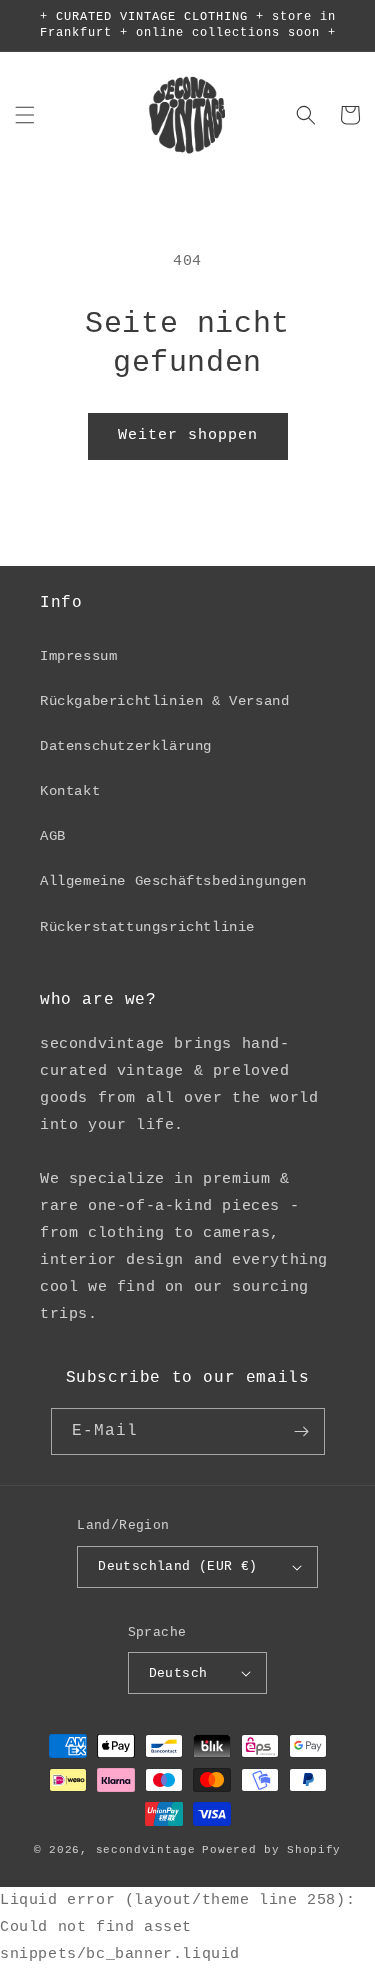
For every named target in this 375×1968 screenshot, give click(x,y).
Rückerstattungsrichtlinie (147, 927)
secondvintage (146, 1850)
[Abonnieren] (302, 1431)
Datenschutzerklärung (126, 746)
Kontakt (70, 791)
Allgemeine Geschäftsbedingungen (173, 881)
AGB (53, 836)
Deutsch (178, 1673)
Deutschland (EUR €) (178, 1566)
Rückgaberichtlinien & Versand (164, 701)
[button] (25, 115)
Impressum (78, 656)
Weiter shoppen (188, 435)
